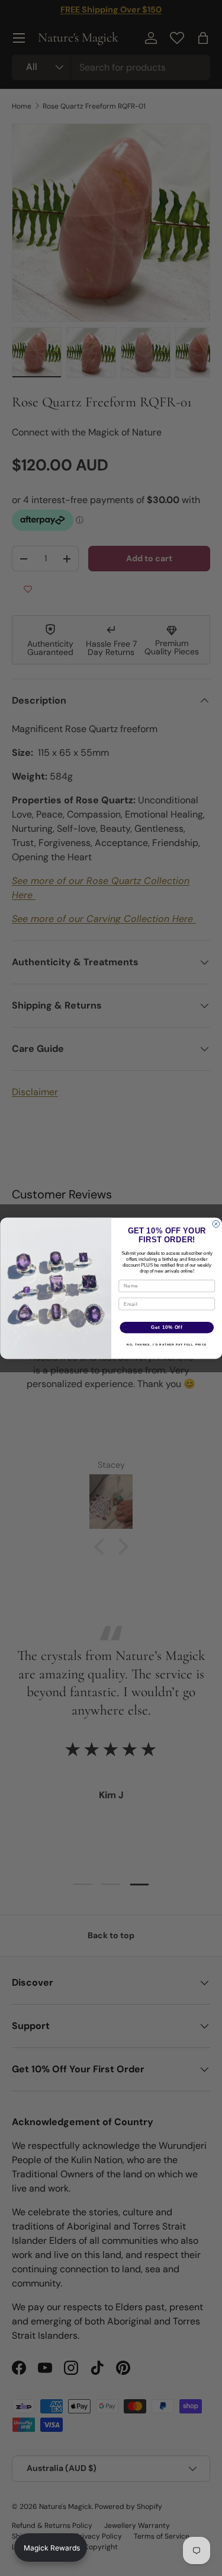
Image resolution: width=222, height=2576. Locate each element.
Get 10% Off (167, 1327)
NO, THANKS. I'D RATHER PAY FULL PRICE (167, 1344)
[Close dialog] (216, 1224)
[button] (51, 2548)
